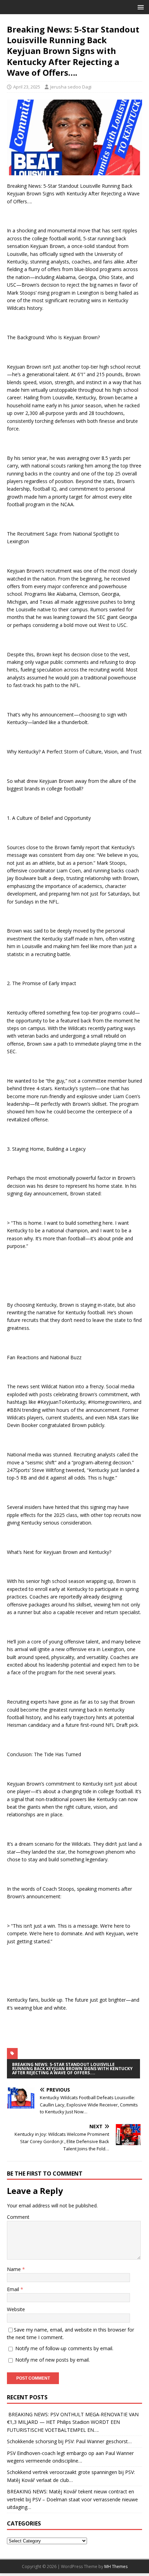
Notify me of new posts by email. (52, 2360)
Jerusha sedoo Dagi (71, 87)
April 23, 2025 (27, 87)
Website (16, 2309)
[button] (139, 7)
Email (14, 2289)
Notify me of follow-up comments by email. (64, 2348)
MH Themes (116, 2566)
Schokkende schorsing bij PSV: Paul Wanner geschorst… (69, 2441)
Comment (18, 2217)
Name (15, 2269)
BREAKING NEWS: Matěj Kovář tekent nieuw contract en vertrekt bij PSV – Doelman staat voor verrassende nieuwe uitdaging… (72, 2499)
